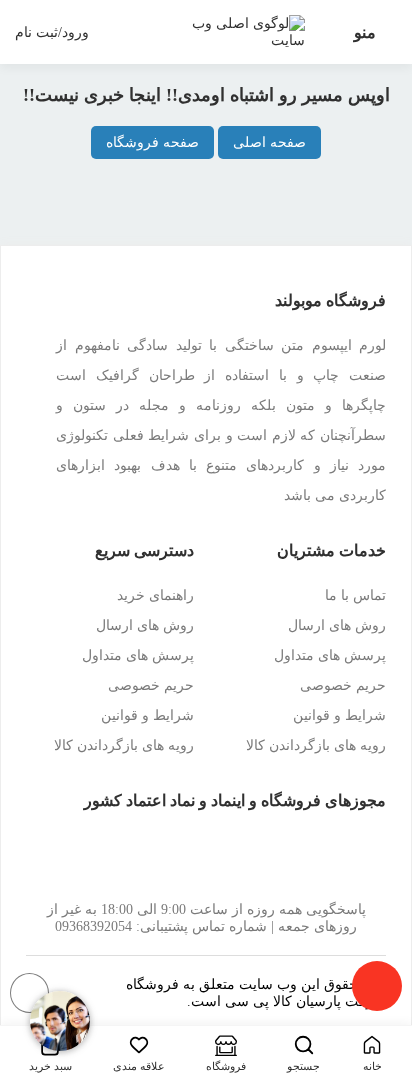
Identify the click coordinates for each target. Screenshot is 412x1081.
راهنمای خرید (155, 595)
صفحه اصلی (269, 142)
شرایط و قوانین (339, 715)
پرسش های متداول (330, 655)
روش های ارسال (337, 625)
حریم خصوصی (343, 685)
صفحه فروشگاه (152, 142)
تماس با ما (355, 595)
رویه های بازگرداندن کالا (316, 745)
